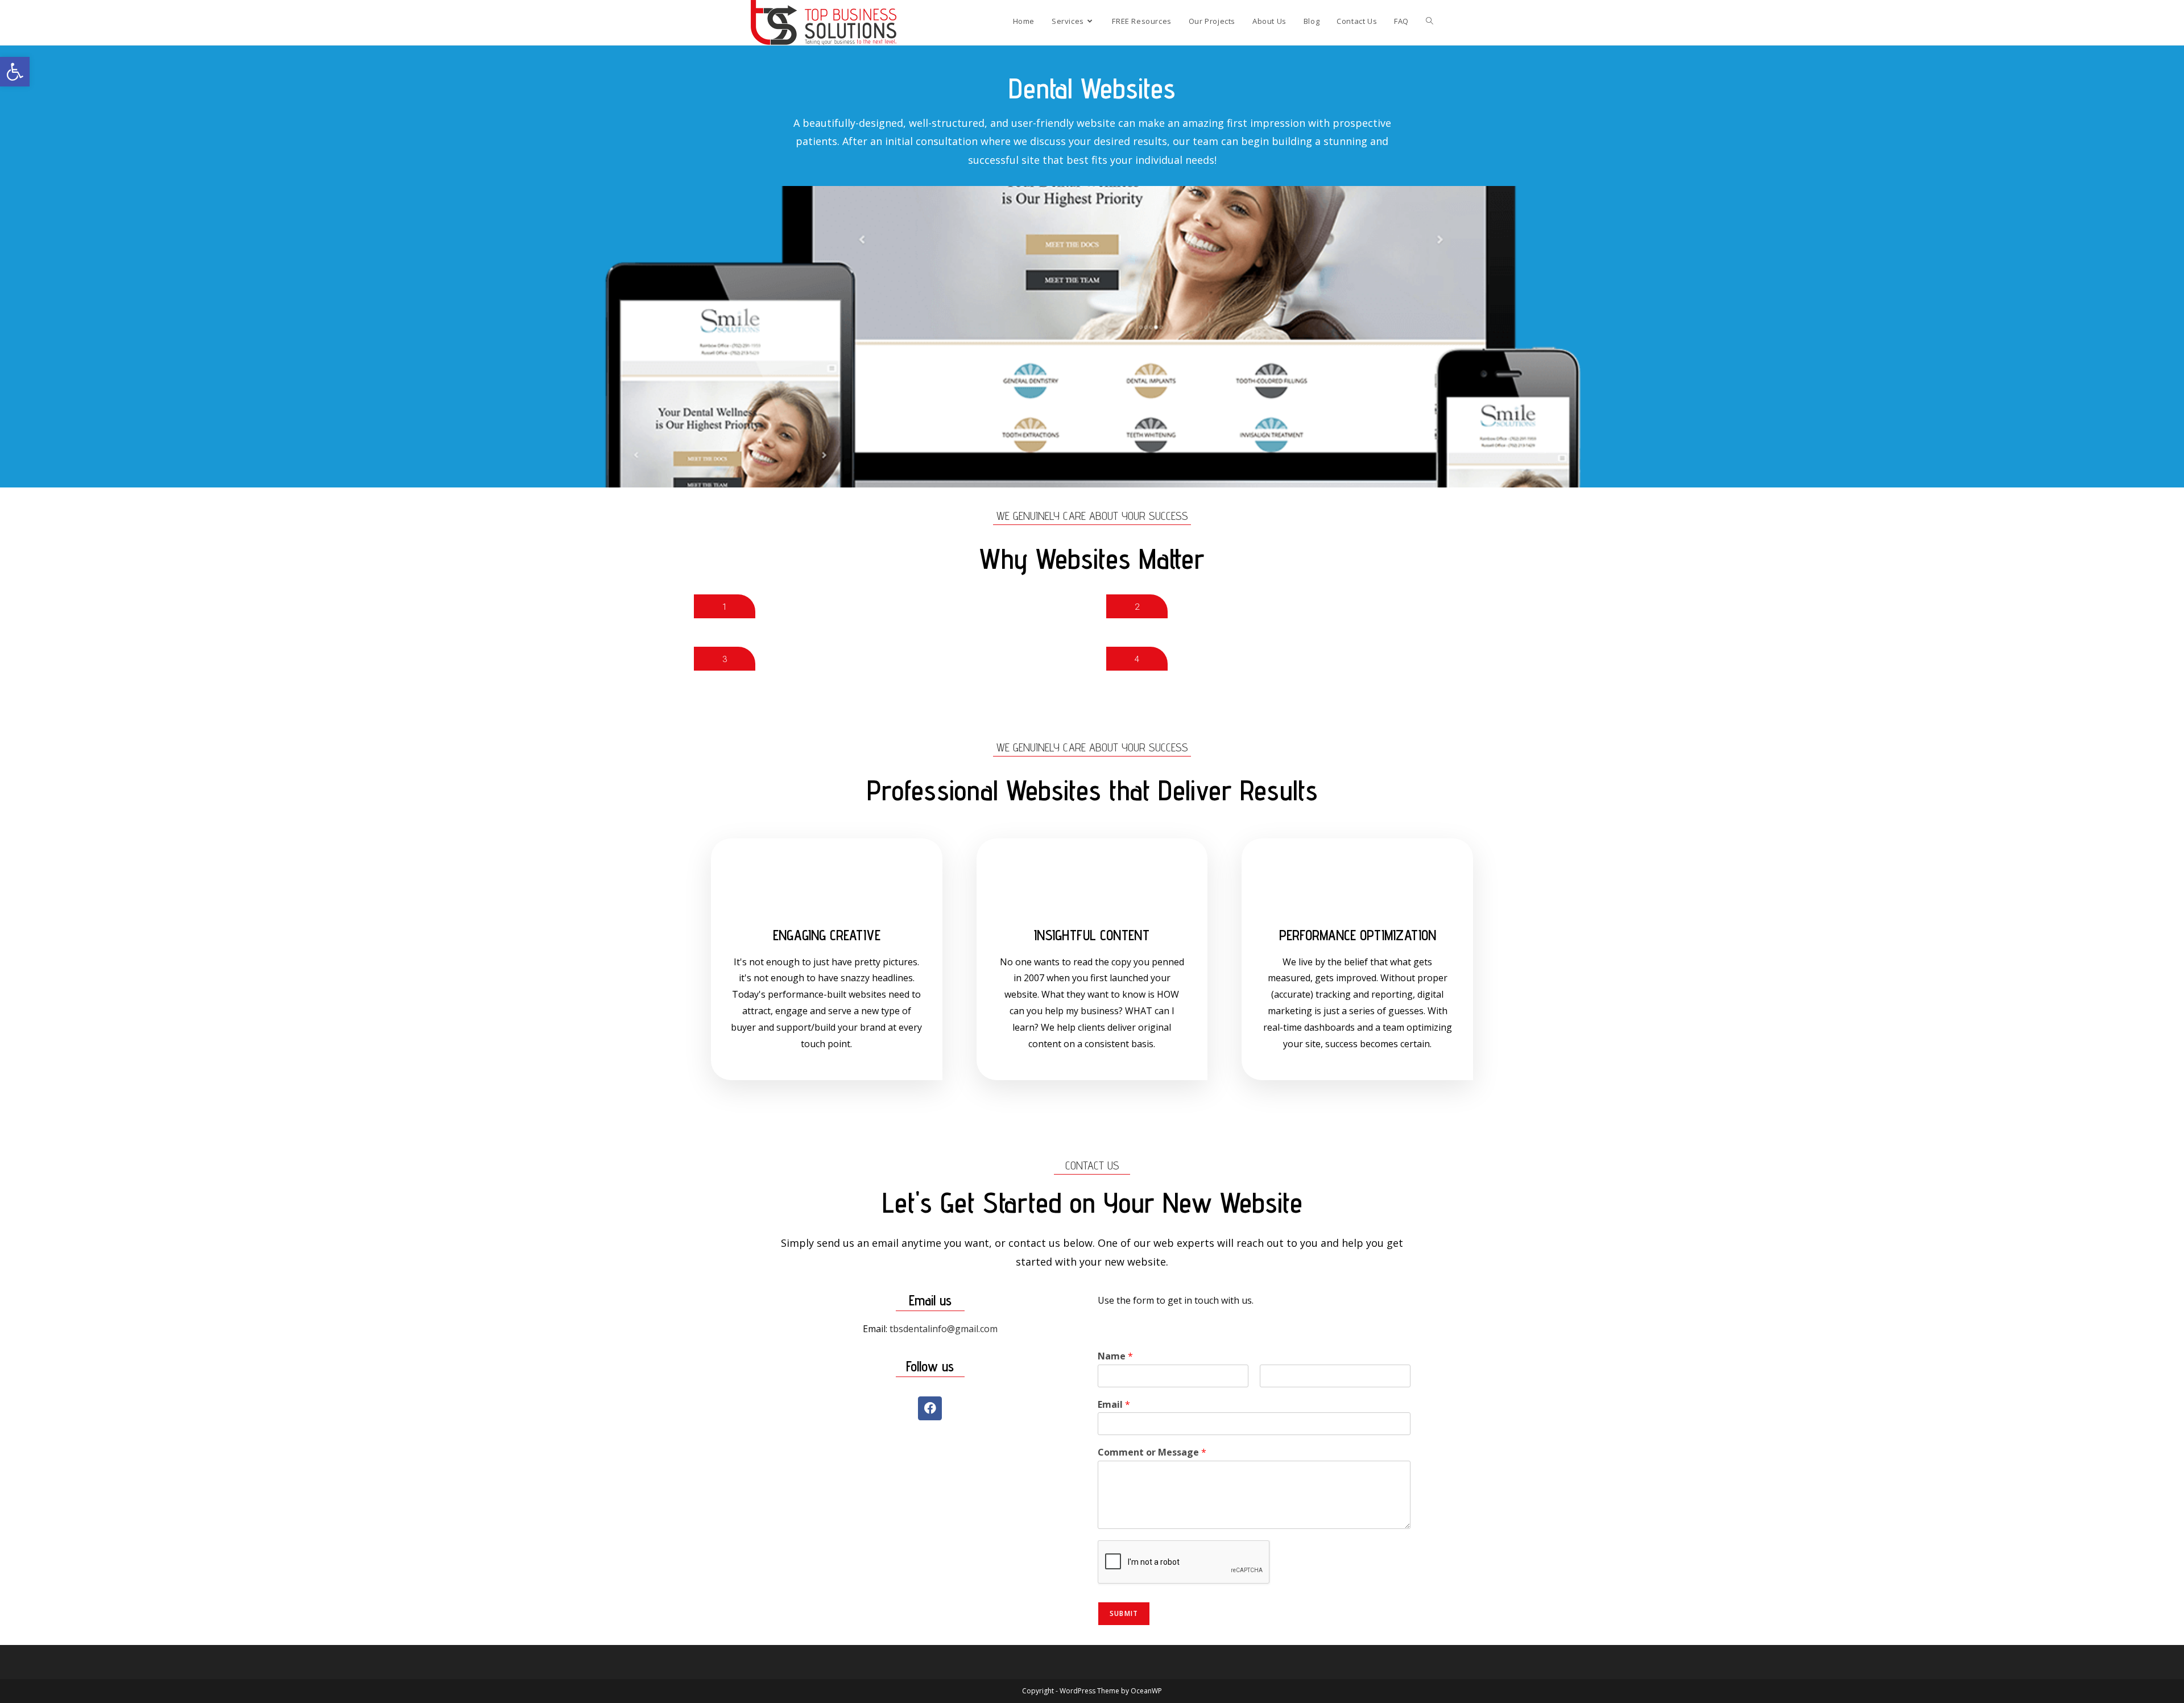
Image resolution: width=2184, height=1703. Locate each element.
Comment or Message (1152, 1452)
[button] (15, 72)
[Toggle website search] (1430, 21)
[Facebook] (930, 1408)
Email (1114, 1405)
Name (1115, 1356)
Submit (1124, 1613)
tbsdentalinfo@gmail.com (944, 1329)
